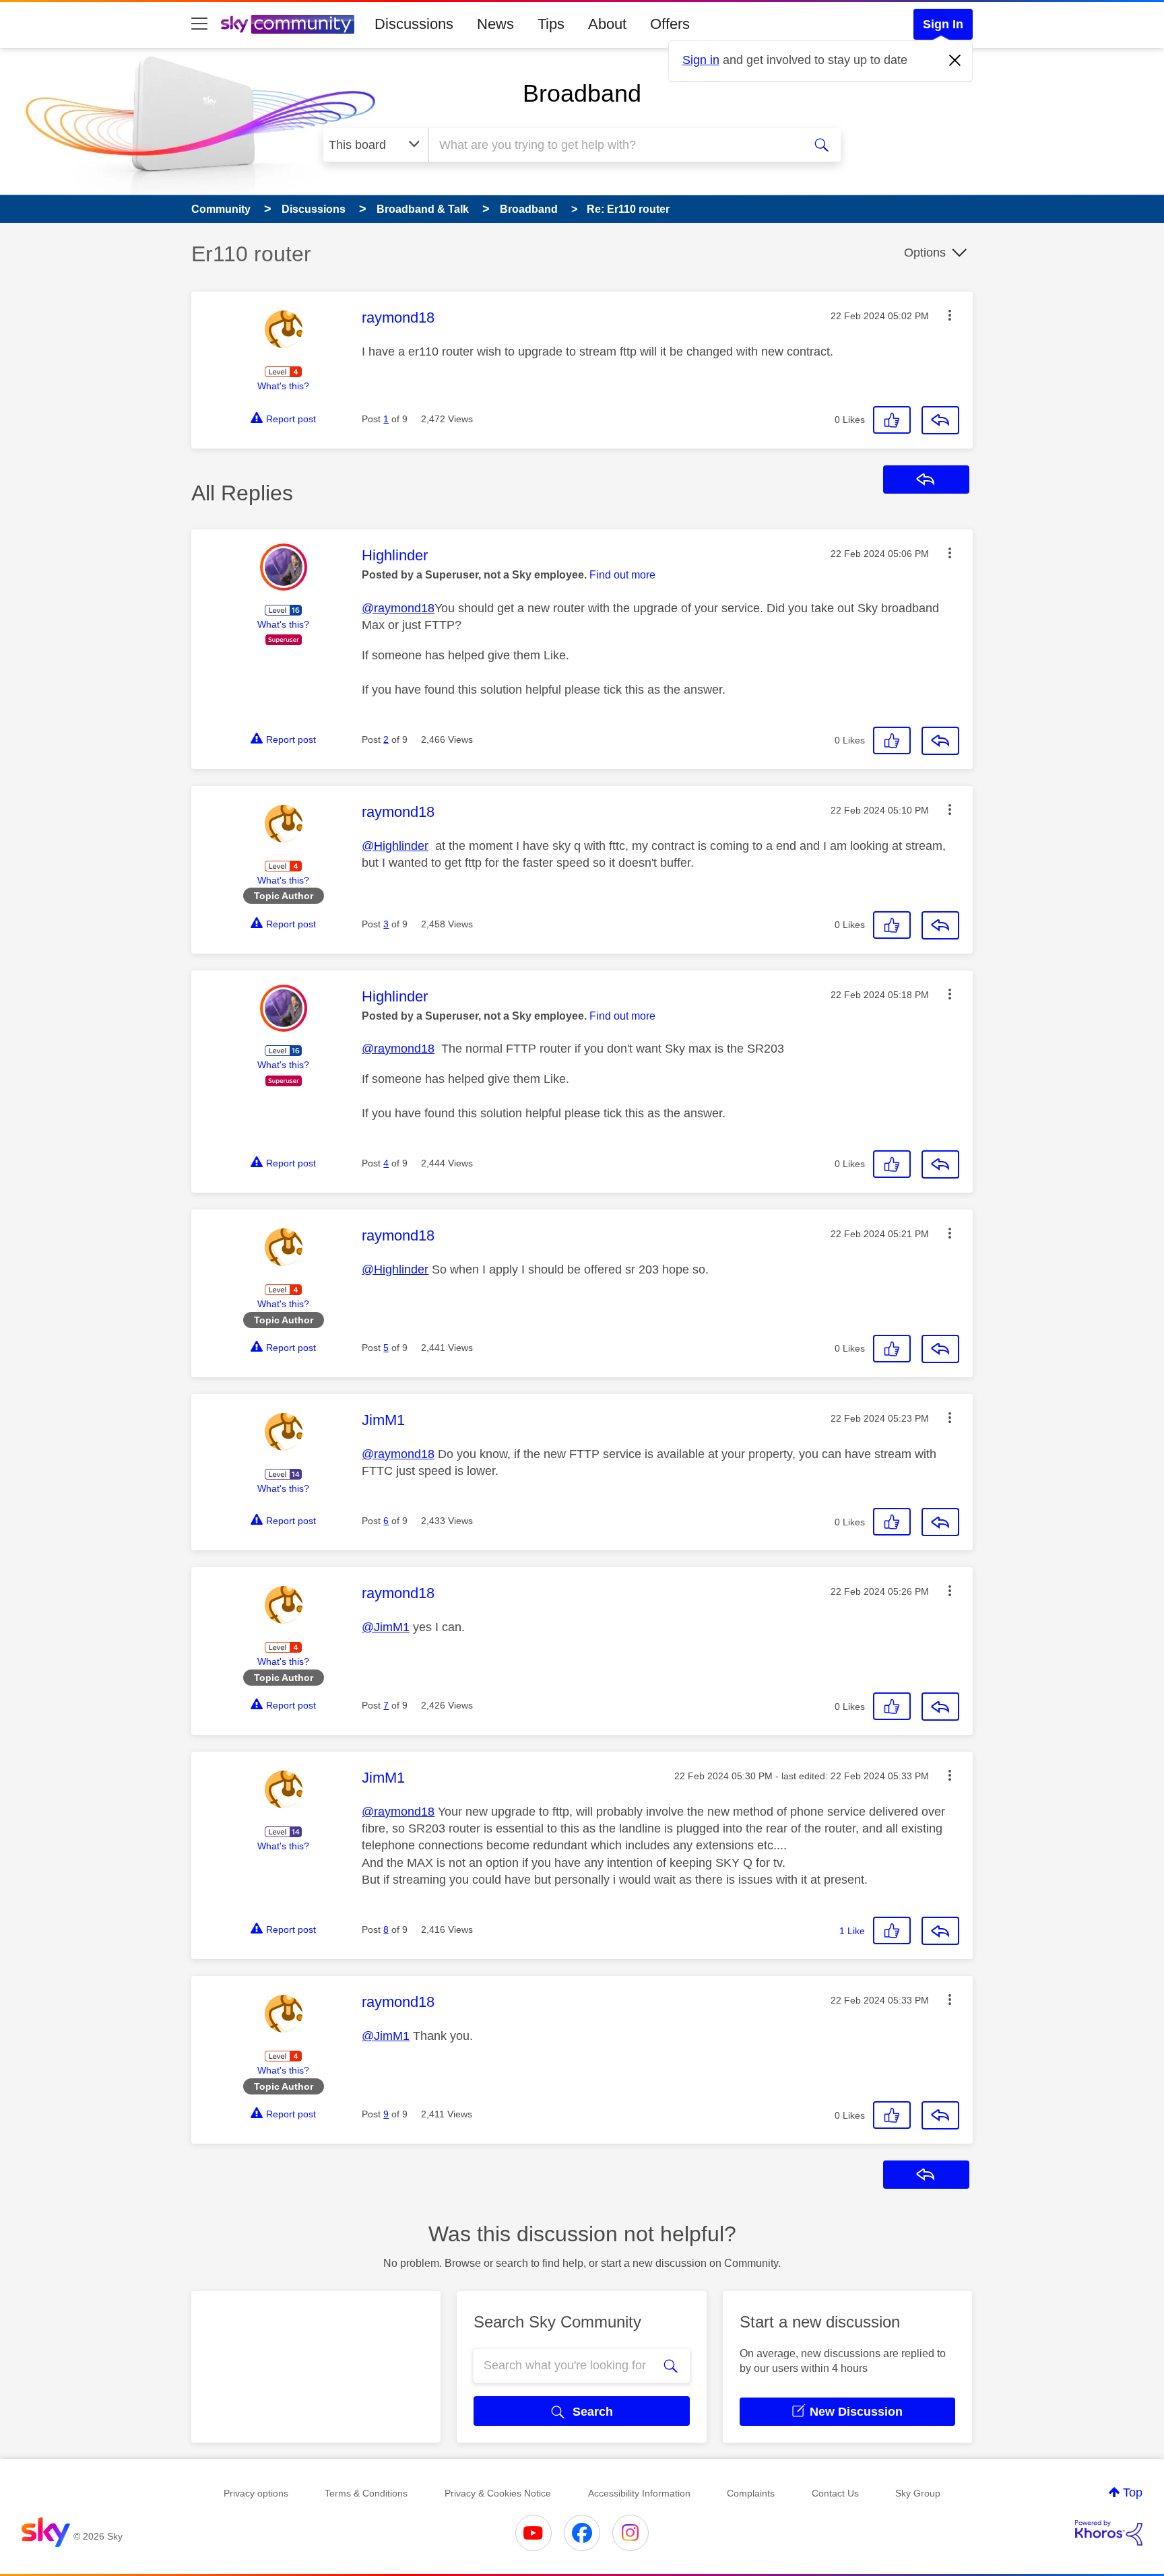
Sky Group (918, 2493)
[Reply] (940, 420)
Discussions (414, 24)
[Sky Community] (288, 24)
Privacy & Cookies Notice (498, 2493)
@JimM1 (386, 1627)
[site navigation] (199, 24)
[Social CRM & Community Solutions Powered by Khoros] (1109, 2533)
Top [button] (1133, 2492)
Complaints (751, 2493)
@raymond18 (398, 608)
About (607, 24)
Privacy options (256, 2493)
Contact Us (835, 2493)
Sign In (943, 24)
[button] (950, 315)
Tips (551, 24)
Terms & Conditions (366, 2493)
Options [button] (925, 253)
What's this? (283, 386)
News (495, 24)
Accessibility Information (639, 2493)
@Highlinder (395, 846)
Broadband (582, 93)
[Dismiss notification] (955, 61)
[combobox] (614, 145)
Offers (670, 24)
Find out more (622, 575)
